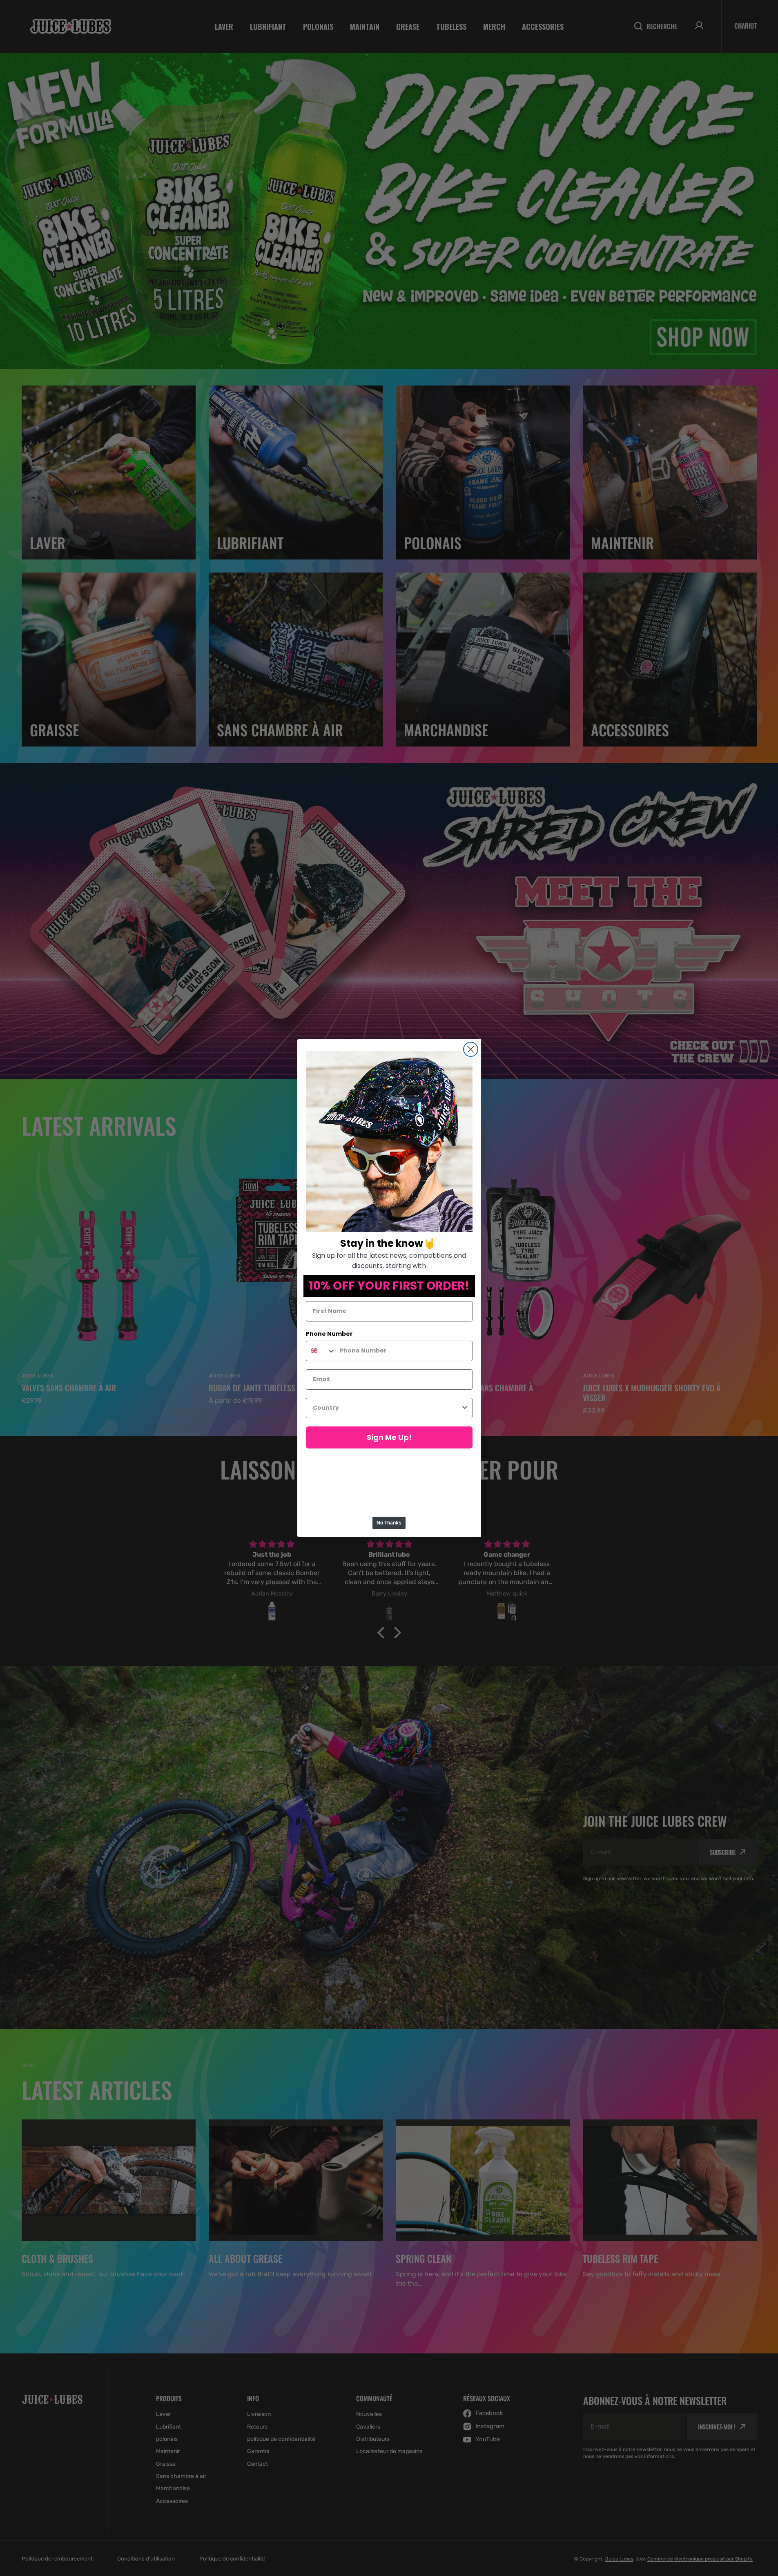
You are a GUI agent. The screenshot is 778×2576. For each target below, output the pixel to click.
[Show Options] (465, 1408)
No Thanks (389, 1523)
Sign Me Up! (389, 1437)
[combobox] (321, 1351)
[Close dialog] (471, 1049)
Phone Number (329, 1334)
